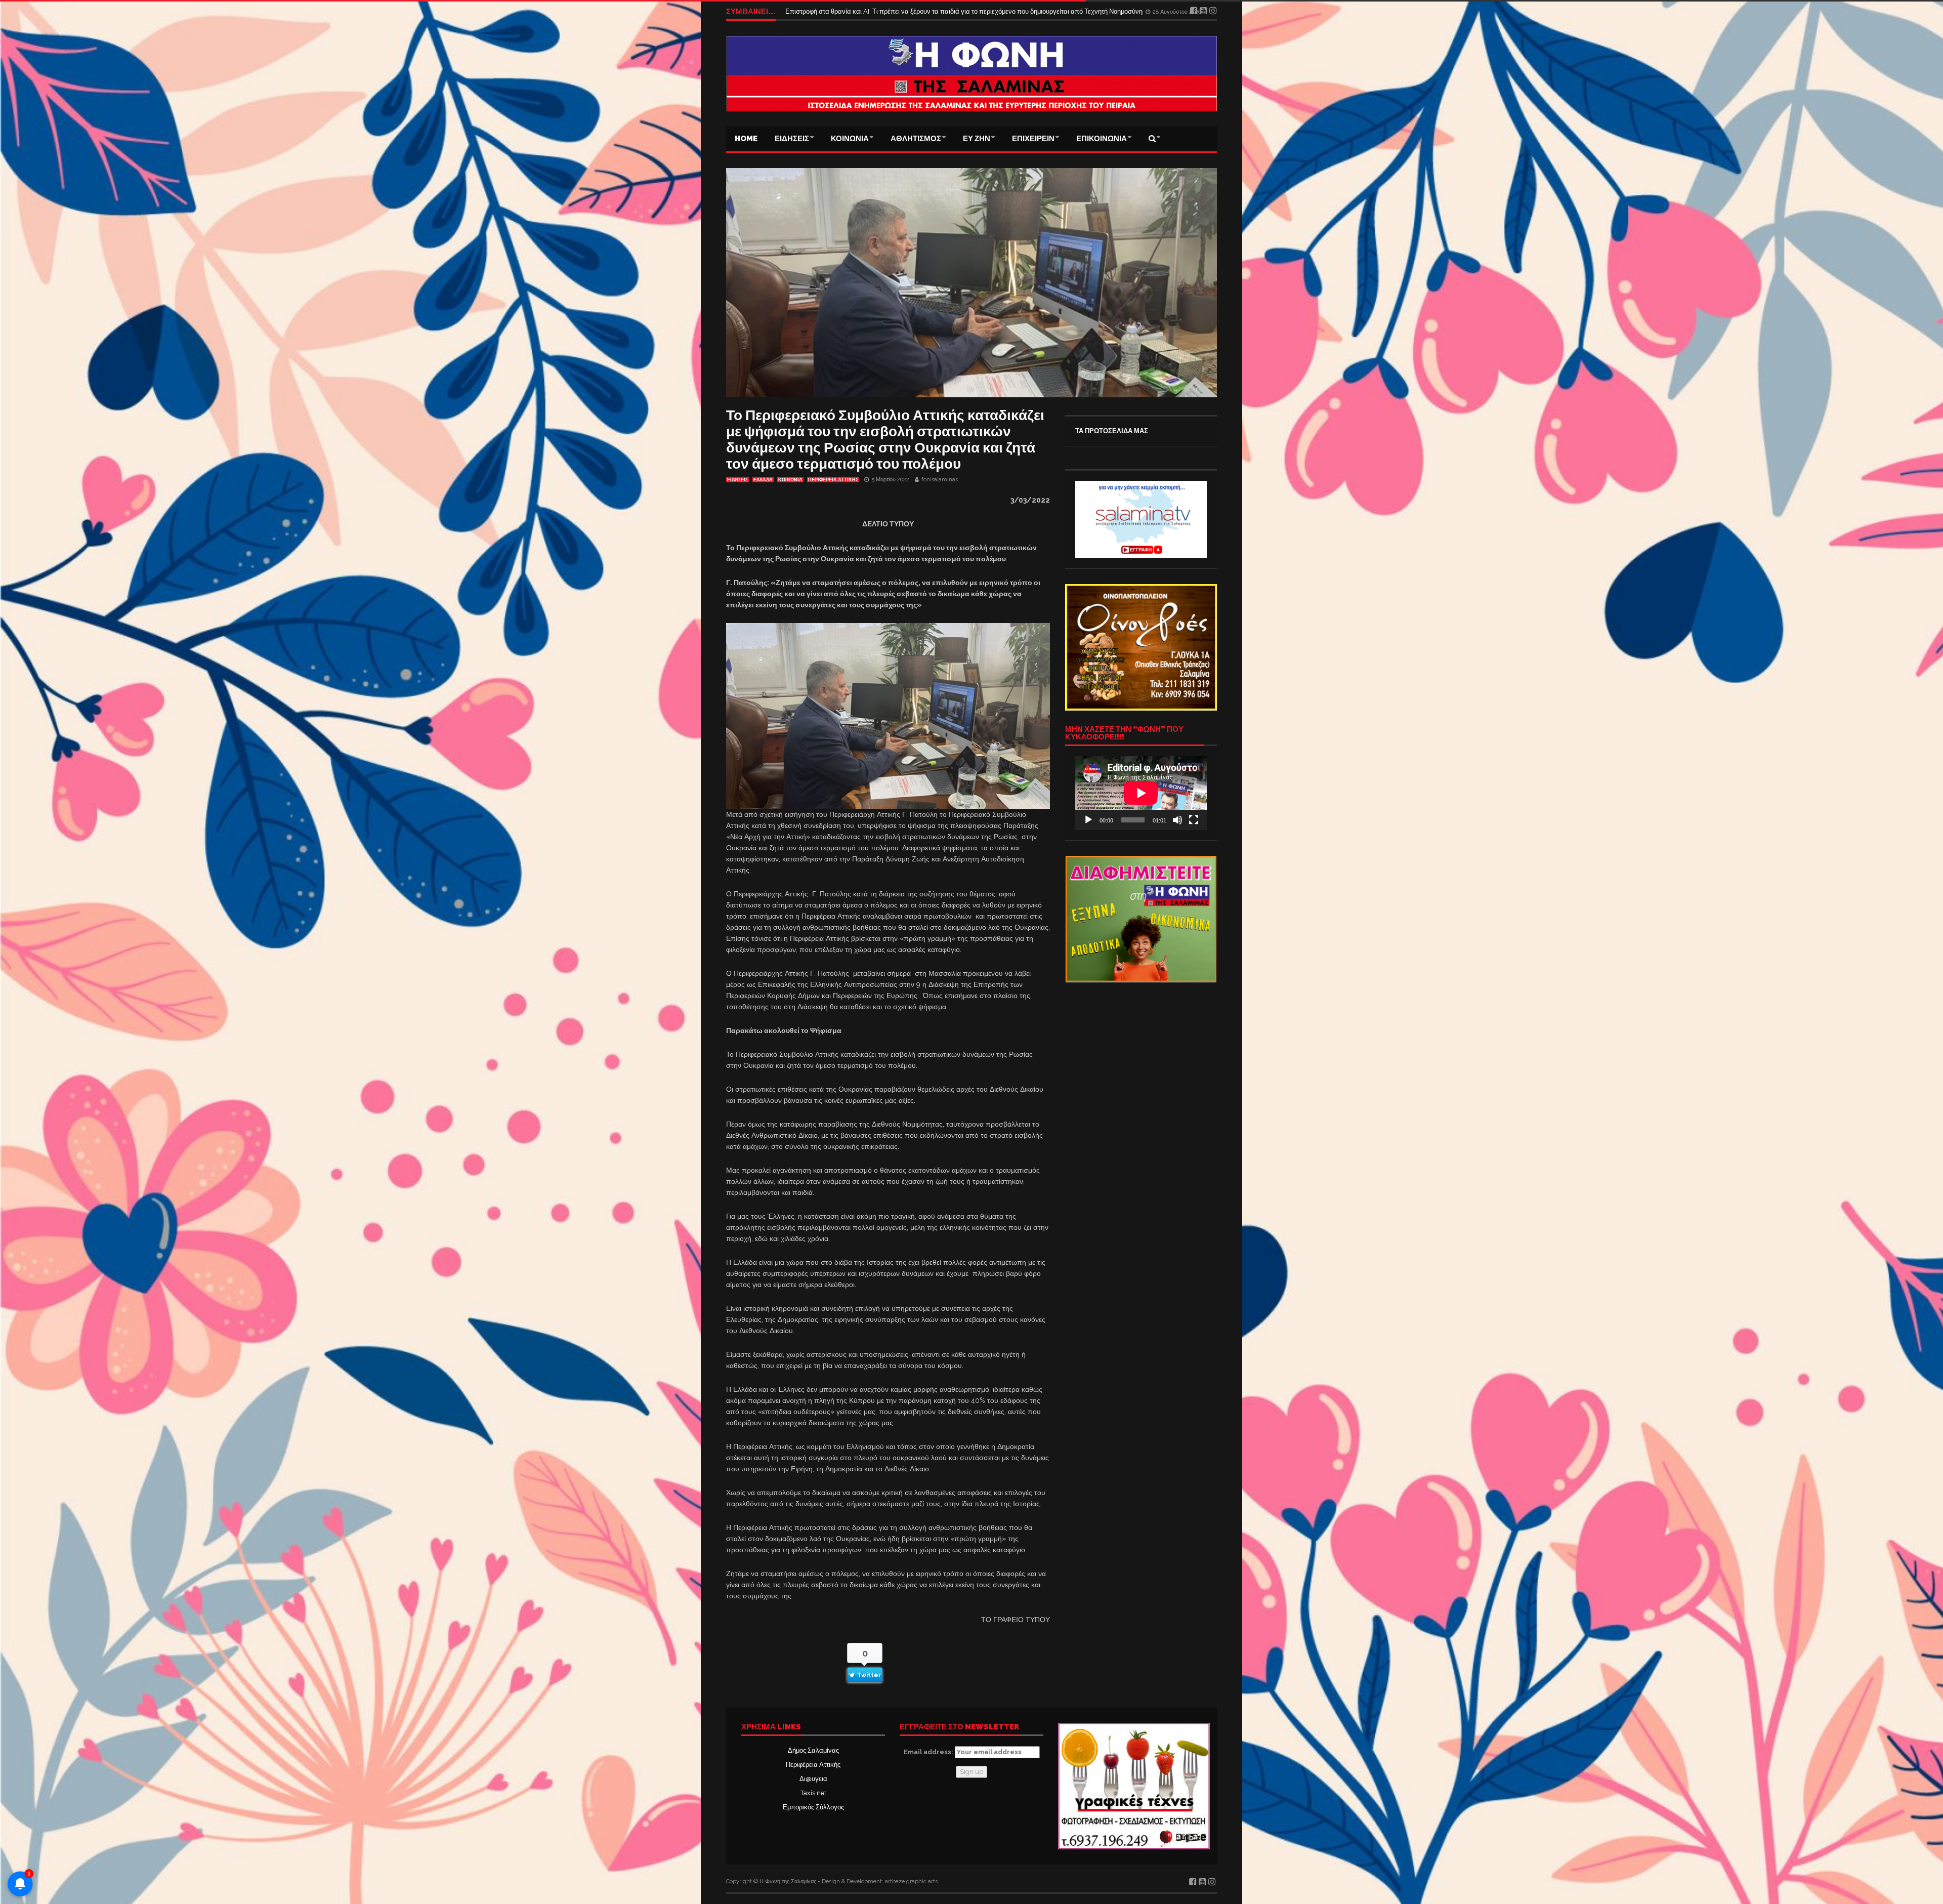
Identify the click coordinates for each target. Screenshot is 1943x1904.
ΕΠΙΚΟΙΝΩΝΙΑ (1102, 139)
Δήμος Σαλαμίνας (813, 1750)
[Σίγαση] (1177, 820)
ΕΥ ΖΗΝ (977, 139)
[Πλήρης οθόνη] (1194, 820)
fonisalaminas (940, 480)
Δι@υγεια (813, 1779)
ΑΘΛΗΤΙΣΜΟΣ (916, 139)
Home (746, 139)
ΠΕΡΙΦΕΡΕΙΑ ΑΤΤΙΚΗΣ (833, 480)
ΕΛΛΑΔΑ (763, 480)
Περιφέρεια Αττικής (813, 1765)
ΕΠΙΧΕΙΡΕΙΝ (1033, 139)
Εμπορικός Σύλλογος (813, 1807)
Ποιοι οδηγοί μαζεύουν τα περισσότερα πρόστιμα (856, 11)
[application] (1141, 793)
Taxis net (813, 1793)
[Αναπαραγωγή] (1088, 820)
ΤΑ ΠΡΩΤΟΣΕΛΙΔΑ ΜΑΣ (1112, 431)
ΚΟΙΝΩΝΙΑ (850, 139)
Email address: (929, 1752)
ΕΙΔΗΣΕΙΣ (792, 139)
